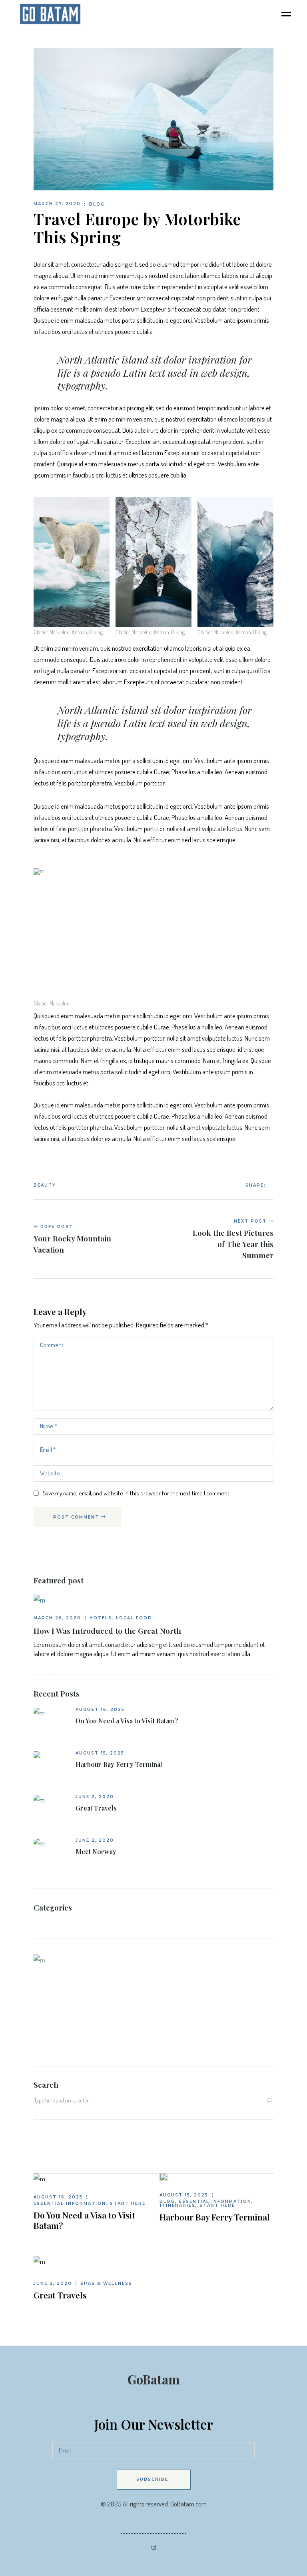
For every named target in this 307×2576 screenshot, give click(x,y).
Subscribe (152, 2479)
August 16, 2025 (100, 1710)
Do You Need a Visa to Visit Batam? (127, 1721)
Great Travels (96, 1808)
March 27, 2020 (57, 204)
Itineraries (178, 2205)
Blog (97, 204)
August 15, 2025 (100, 1753)
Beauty (45, 1185)
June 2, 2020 (95, 1797)
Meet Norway (96, 1852)
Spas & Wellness (106, 2283)
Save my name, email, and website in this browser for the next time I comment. (137, 1493)
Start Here (128, 2203)
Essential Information (70, 2203)
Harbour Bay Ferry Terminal (119, 1765)
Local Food (134, 1618)
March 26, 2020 (57, 1618)
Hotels (101, 1618)
